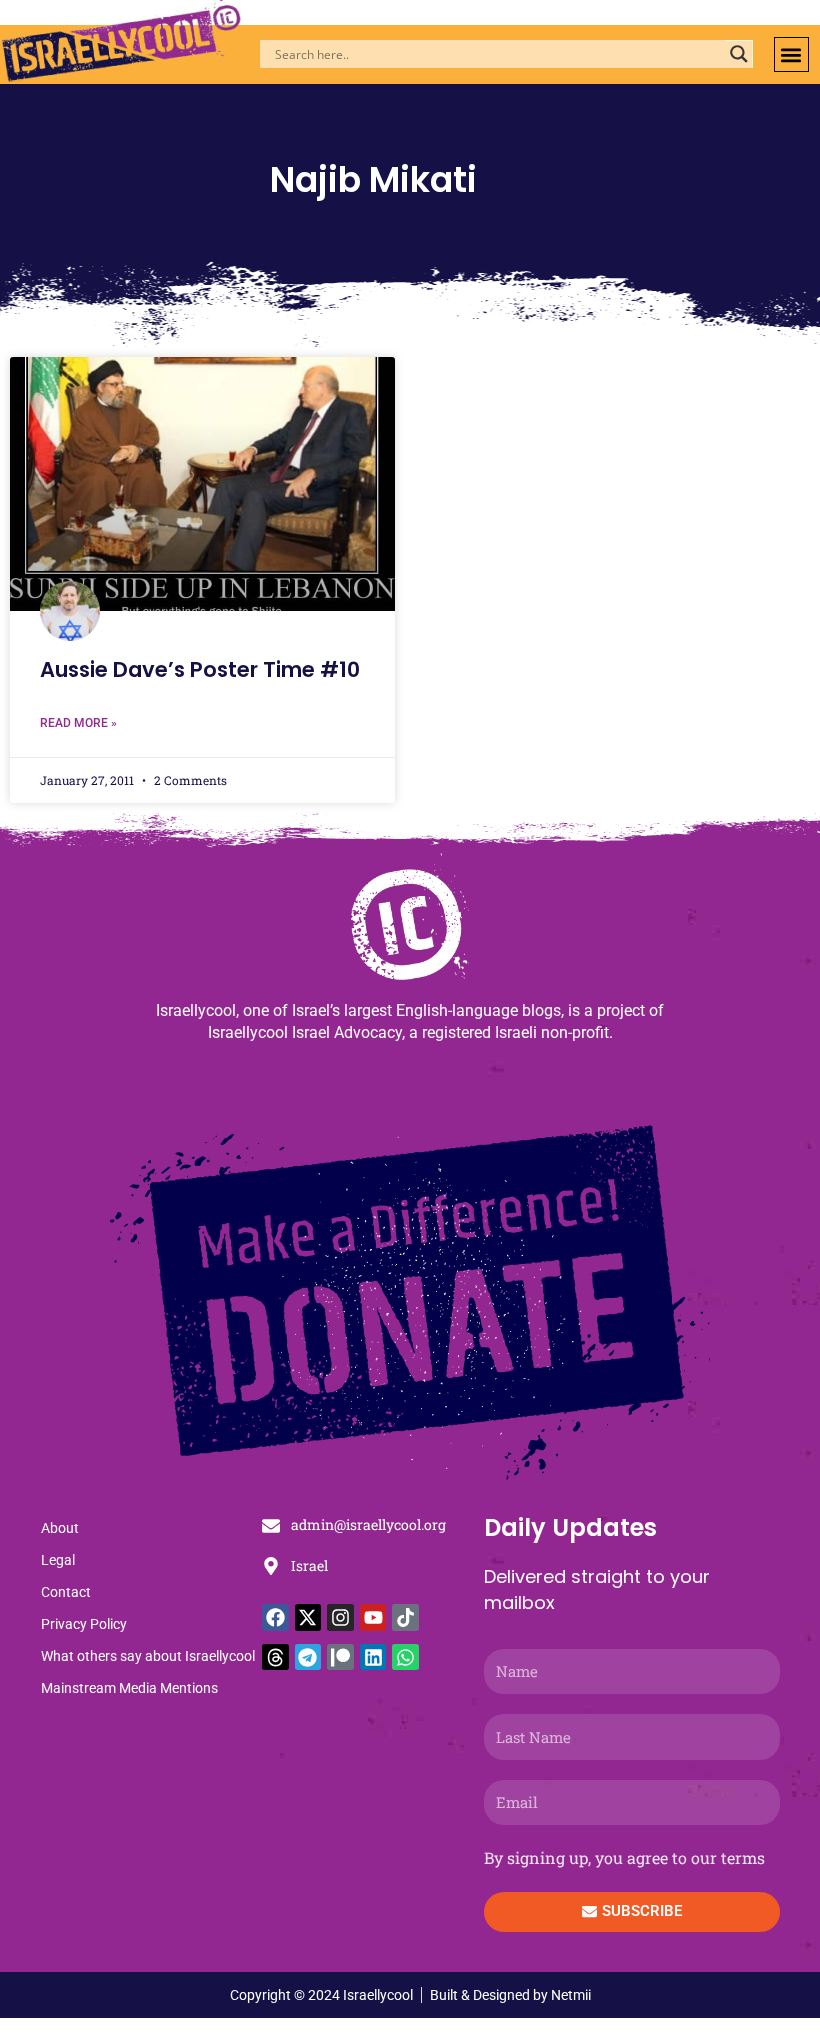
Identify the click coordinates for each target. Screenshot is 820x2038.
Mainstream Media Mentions (129, 1688)
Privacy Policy (84, 1624)
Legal (58, 1560)
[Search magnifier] (739, 54)
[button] (791, 54)
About (60, 1528)
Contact (66, 1592)
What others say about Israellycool (148, 1656)
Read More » (78, 723)
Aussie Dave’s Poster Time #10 (200, 669)
